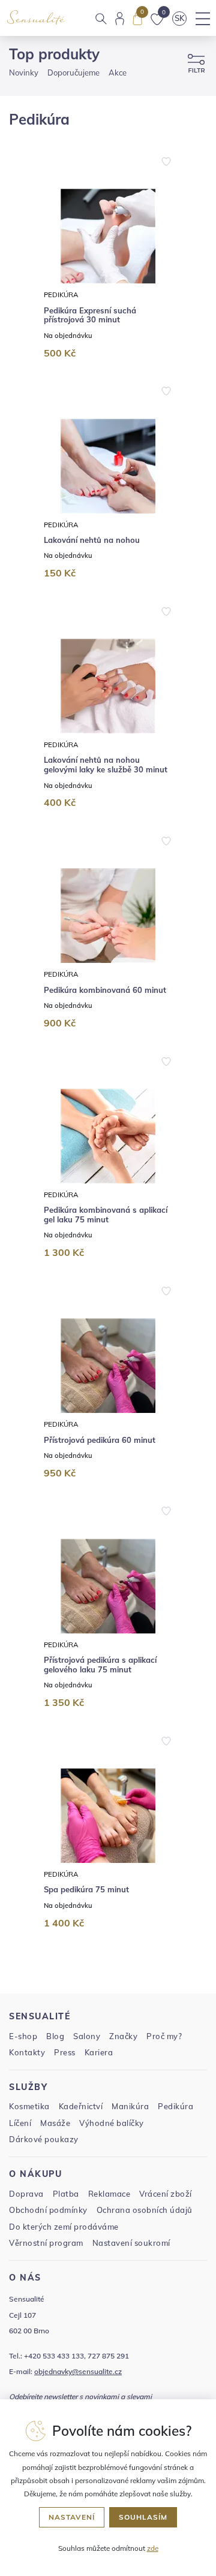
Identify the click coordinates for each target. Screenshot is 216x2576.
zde (153, 2548)
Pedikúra (61, 295)
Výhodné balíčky (112, 2123)
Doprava (26, 2194)
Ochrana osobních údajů (145, 2210)
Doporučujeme (73, 73)
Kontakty (27, 2052)
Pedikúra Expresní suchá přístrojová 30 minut (90, 315)
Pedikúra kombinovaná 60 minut (105, 990)
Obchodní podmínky (48, 2210)
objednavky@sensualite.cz (78, 2371)
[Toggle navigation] (202, 19)
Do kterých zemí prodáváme (64, 2227)
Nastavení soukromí (131, 2243)
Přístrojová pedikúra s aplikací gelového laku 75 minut (100, 1665)
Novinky (24, 73)
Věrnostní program (46, 2243)
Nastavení (72, 2517)
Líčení (20, 2123)
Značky (123, 2036)
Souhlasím (143, 2517)
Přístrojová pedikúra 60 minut (100, 1440)
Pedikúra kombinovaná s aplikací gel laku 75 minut (106, 1215)
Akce (118, 73)
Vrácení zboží (166, 2194)
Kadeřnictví (81, 2106)
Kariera (99, 2052)
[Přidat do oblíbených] (166, 160)
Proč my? (164, 2036)
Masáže (55, 2123)
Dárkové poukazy (44, 2139)
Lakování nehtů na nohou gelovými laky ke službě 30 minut (106, 765)
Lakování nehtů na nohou (92, 540)
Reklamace (109, 2194)
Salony (87, 2036)
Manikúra (130, 2106)
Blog (55, 2036)
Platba (66, 2194)
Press (65, 2052)
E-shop (23, 2036)
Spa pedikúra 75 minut (86, 1890)
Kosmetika (29, 2106)
